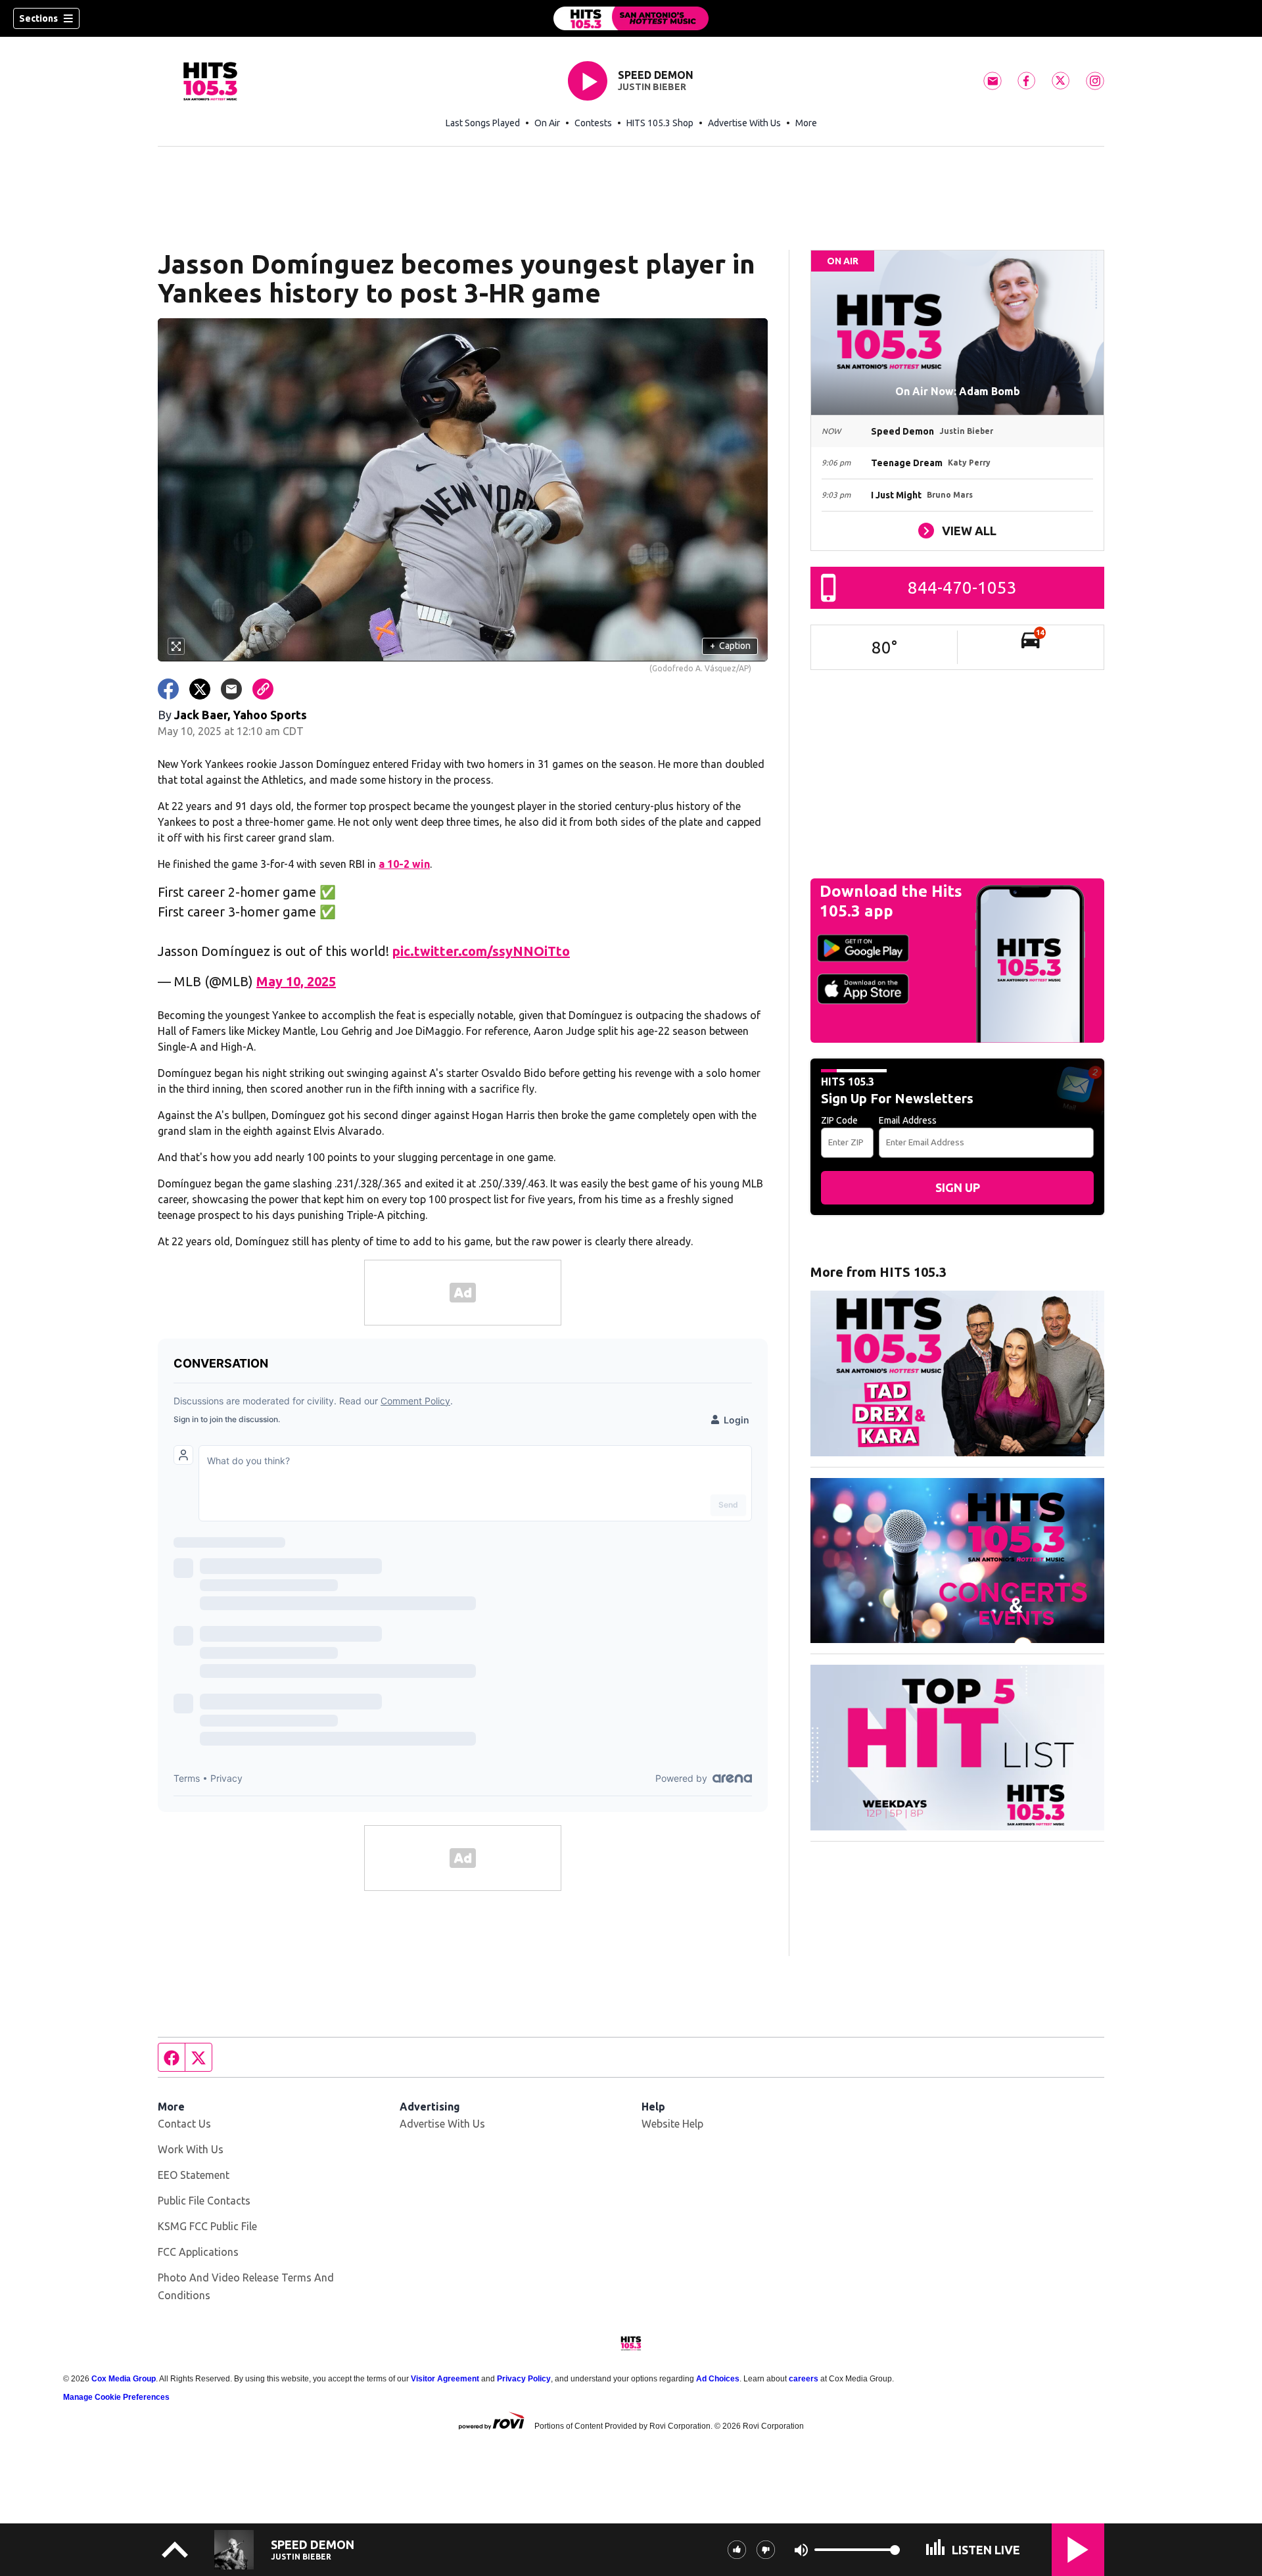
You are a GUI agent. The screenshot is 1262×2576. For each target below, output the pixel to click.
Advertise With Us (744, 123)
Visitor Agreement (445, 2379)
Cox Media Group (124, 2379)
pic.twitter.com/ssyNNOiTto (481, 951)
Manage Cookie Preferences (116, 2397)
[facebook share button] (168, 689)
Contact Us (184, 2124)
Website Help (672, 2124)
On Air (547, 123)
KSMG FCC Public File (207, 2226)
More (806, 123)
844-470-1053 (962, 587)
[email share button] (231, 689)
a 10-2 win (404, 864)
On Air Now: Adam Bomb (958, 391)
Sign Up (958, 1187)
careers (804, 2379)
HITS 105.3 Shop (660, 123)
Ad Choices (718, 2379)
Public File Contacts (204, 2201)
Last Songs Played (483, 123)
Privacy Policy (524, 2379)
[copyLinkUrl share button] (263, 689)
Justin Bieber (652, 87)
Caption (730, 646)
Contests (593, 123)
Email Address (908, 1120)
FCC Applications (198, 2252)
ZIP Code (839, 1120)
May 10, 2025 (296, 981)
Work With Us (191, 2149)
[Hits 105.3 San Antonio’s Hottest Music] (631, 18)
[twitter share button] (200, 689)
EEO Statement (194, 2175)
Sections (38, 18)
